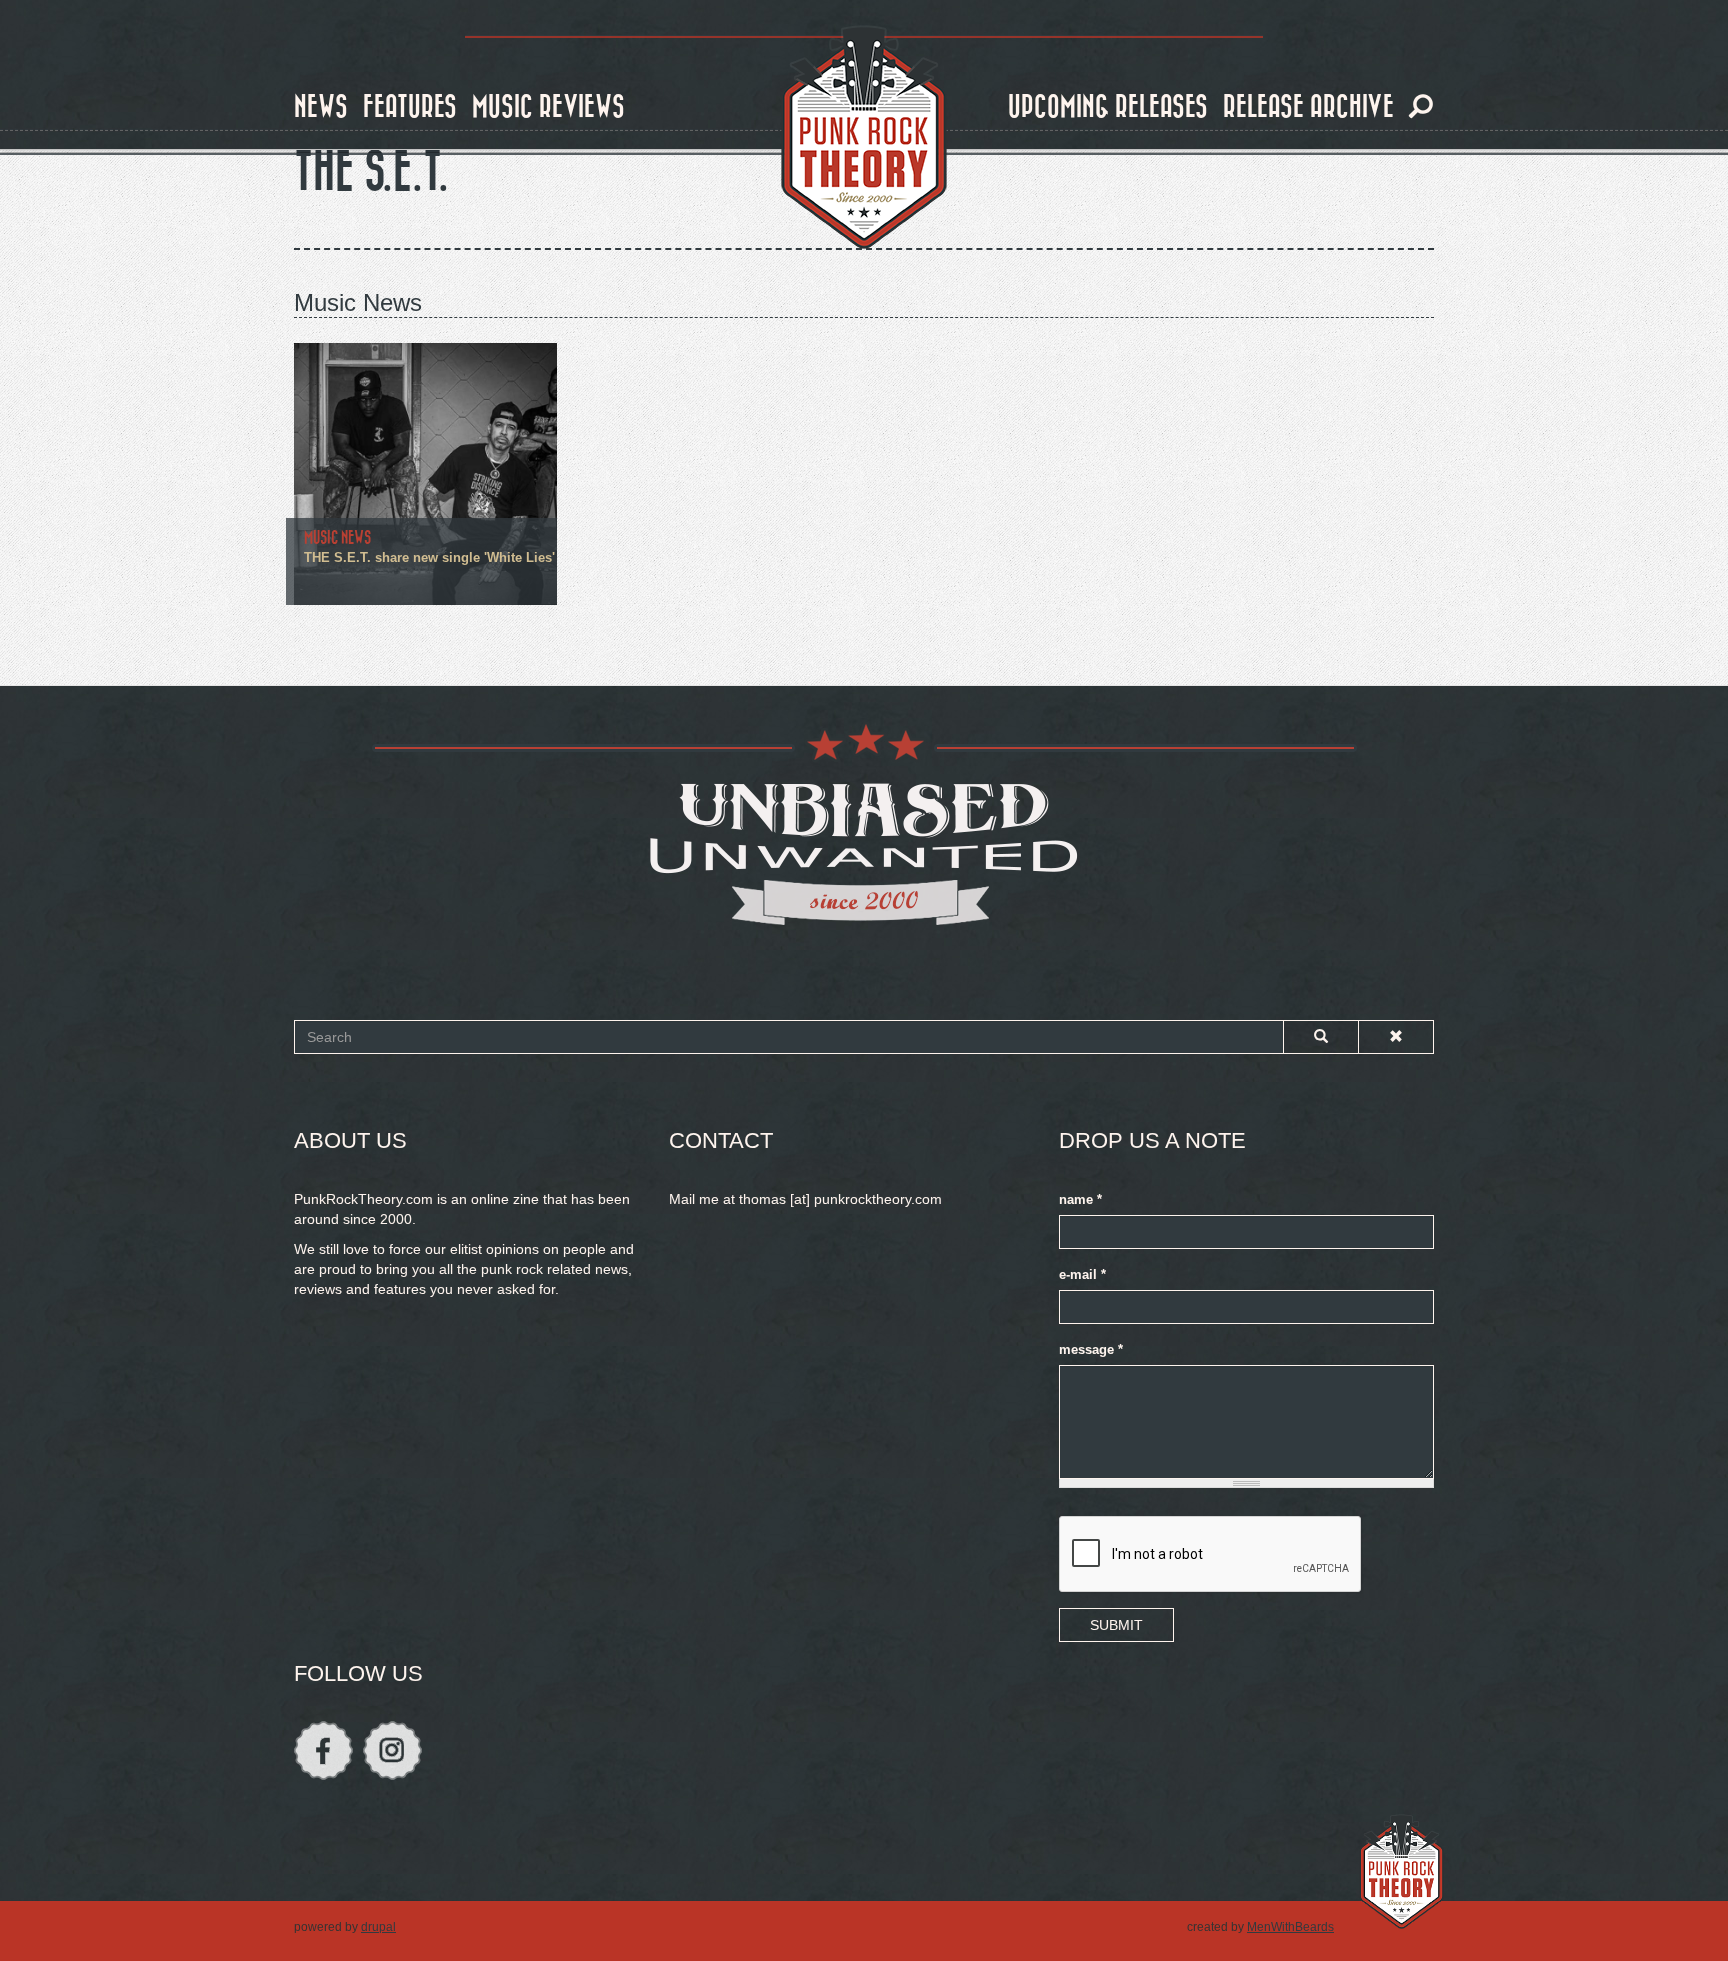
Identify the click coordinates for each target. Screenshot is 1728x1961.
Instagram (392, 1750)
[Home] (864, 138)
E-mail (1082, 1275)
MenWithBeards (1290, 1927)
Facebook (323, 1750)
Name (1080, 1200)
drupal (378, 1927)
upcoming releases (1108, 107)
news (321, 107)
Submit (1116, 1625)
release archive (1308, 107)
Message (1091, 1350)
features (410, 107)
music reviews (548, 107)
